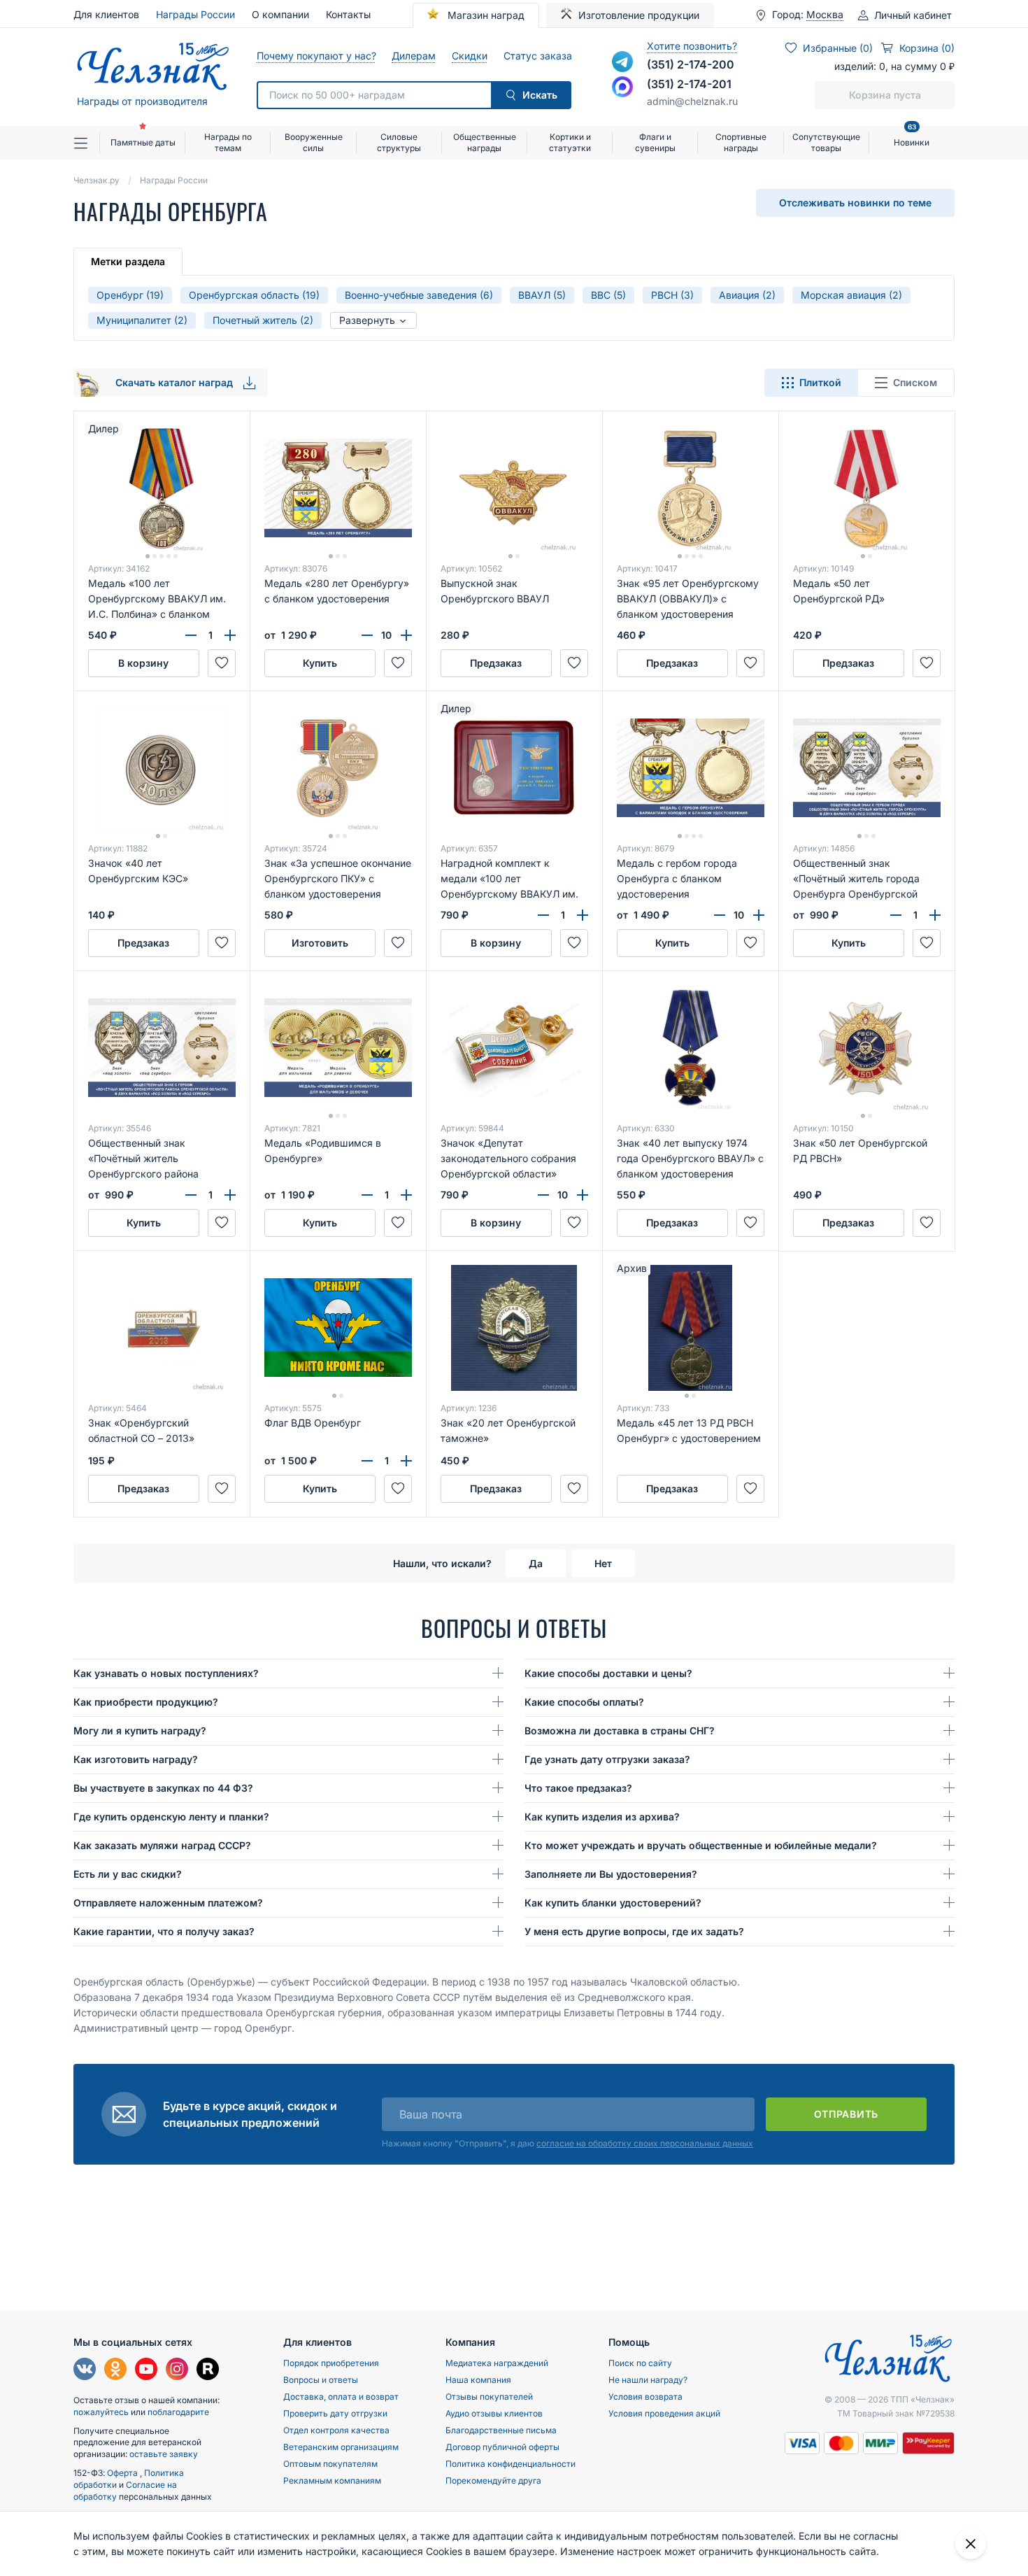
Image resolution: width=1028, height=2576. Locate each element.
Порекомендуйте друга (493, 2481)
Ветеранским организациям (341, 2447)
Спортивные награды (741, 142)
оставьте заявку (164, 2454)
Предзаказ (496, 663)
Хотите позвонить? (692, 46)
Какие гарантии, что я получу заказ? (164, 1931)
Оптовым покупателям (330, 2464)
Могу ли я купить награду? (140, 1731)
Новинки (912, 137)
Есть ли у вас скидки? (128, 1874)
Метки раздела (128, 261)
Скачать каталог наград (176, 382)
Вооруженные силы (314, 142)
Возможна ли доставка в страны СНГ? (620, 1731)
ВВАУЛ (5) (542, 295)
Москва (825, 15)
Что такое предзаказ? (578, 1788)
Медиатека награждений (497, 2363)
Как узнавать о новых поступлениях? (166, 1673)
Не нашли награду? (648, 2380)
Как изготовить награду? (136, 1759)
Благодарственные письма (501, 2430)
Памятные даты (143, 142)
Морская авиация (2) (851, 295)
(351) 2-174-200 (691, 64)
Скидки (469, 56)
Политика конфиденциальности (511, 2464)
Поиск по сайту (640, 2363)
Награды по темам (228, 142)
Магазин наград (485, 15)
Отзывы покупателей (489, 2397)
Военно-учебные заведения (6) (419, 295)
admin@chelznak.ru (692, 101)
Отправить (846, 2114)
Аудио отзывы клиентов (494, 2413)
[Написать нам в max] (622, 87)
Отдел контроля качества (336, 2430)
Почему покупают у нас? (316, 56)
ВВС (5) (608, 295)
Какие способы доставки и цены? (608, 1673)
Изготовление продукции (639, 15)
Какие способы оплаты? (584, 1702)
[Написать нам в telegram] (622, 62)
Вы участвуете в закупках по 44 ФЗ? (163, 1788)
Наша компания (478, 2380)
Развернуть (369, 320)
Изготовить (320, 943)
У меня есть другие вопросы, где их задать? (634, 1931)
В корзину (143, 663)
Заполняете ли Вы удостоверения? (611, 1874)
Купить (320, 663)
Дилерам (413, 56)
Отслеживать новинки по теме (855, 203)
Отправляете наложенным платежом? (168, 1903)
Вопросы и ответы (321, 2380)
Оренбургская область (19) (254, 295)
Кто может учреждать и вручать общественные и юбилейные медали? (701, 1845)
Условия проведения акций (664, 2413)
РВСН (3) (672, 295)
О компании (280, 14)
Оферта (123, 2473)
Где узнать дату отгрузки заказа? (607, 1759)
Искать (540, 95)
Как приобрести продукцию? (146, 1702)
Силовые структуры (399, 142)
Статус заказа (537, 56)
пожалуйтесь (101, 2412)
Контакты (348, 14)
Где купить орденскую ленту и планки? (171, 1817)
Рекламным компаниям (332, 2481)
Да (536, 1563)
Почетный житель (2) (263, 320)
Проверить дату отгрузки (335, 2413)
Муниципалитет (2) (142, 320)
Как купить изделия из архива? (602, 1817)
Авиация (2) (747, 295)
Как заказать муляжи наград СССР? (162, 1845)
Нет (603, 1563)
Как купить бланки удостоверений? (613, 1903)
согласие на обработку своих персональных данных (645, 2143)
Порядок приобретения (331, 2363)
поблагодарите (178, 2412)
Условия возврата (645, 2397)
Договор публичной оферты (502, 2447)
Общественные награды (485, 142)
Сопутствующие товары (826, 142)
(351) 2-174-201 (689, 84)
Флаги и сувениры (655, 142)
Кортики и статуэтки (570, 142)
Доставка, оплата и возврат (341, 2397)
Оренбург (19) (130, 295)
